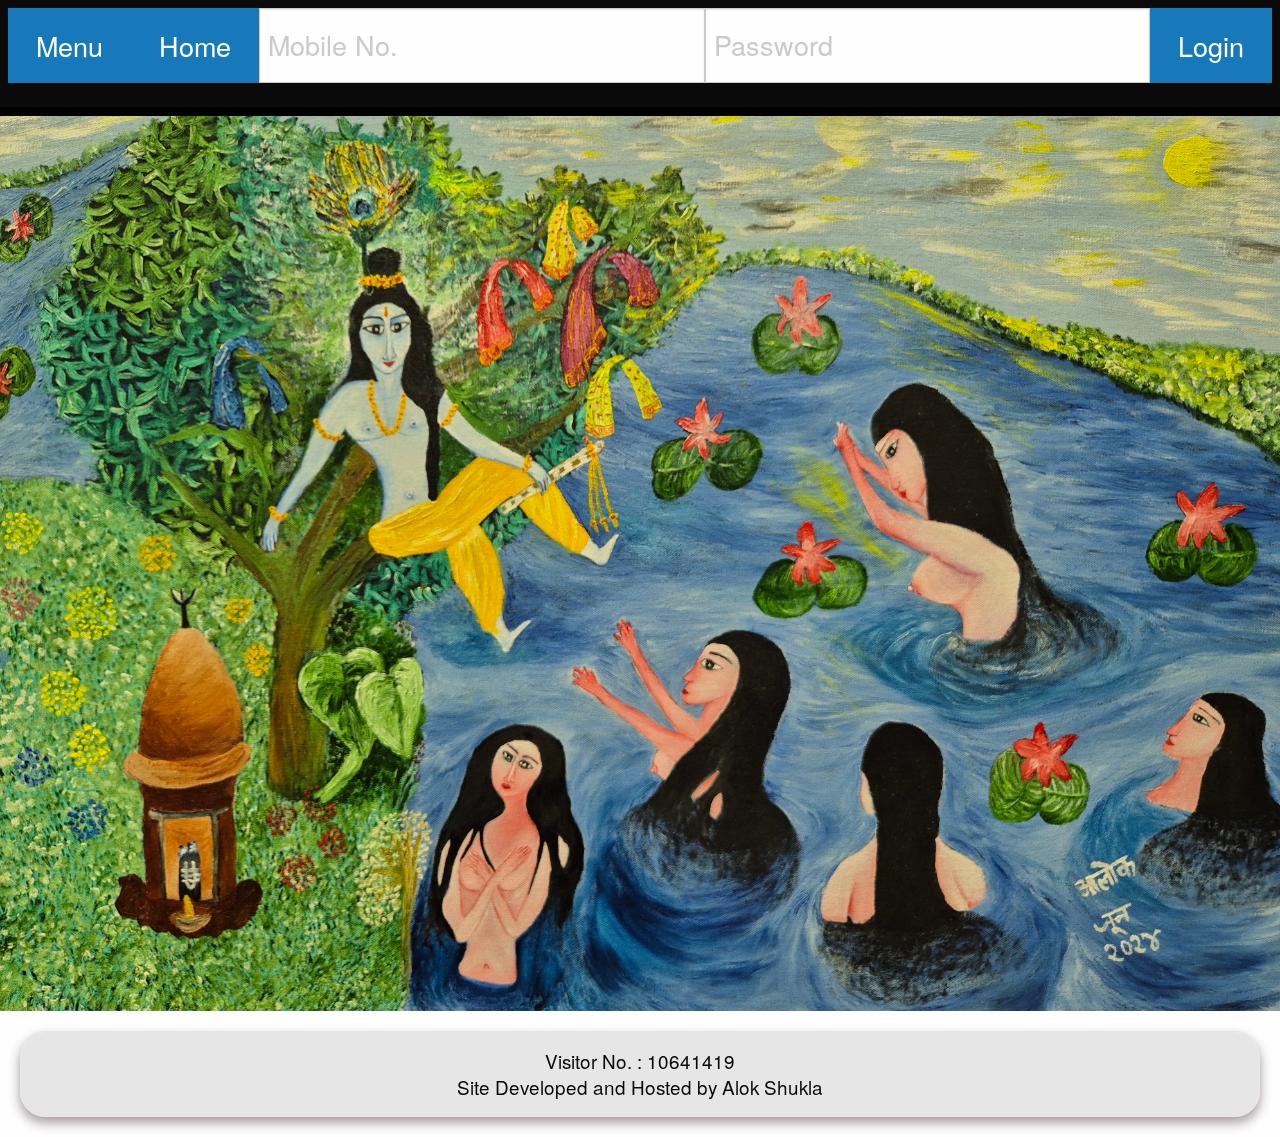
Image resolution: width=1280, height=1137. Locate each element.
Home (195, 45)
